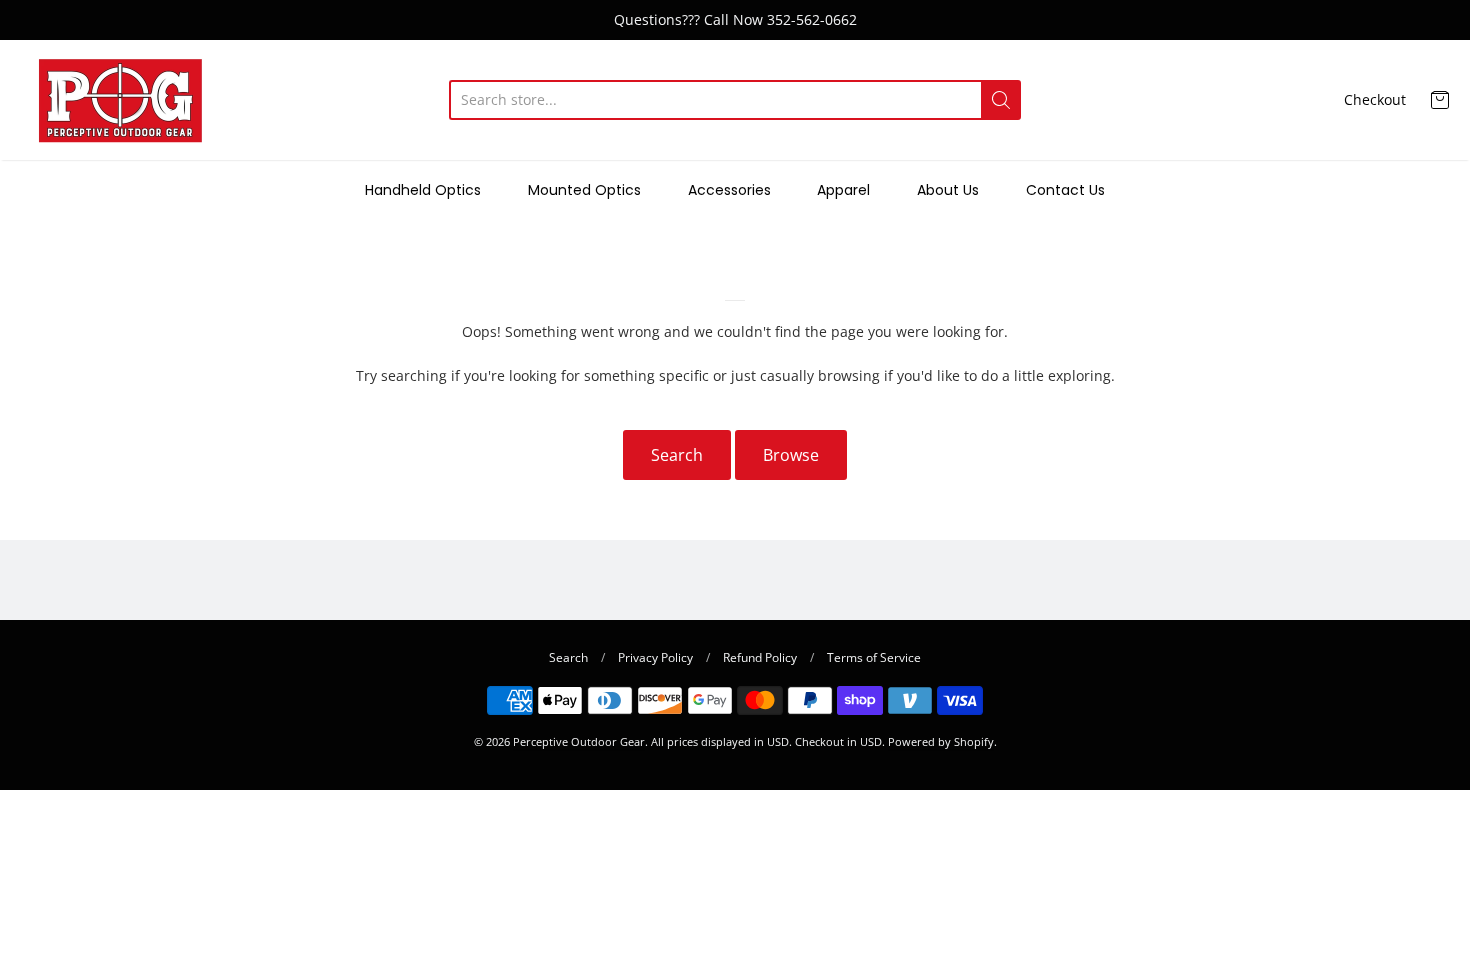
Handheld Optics (423, 190)
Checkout (1375, 99)
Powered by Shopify (941, 742)
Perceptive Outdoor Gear (579, 742)
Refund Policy (760, 657)
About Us (948, 190)
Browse (791, 455)
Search (677, 455)
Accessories (729, 190)
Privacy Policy (655, 657)
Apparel (843, 190)
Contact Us (1065, 190)
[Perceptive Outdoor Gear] (120, 100)
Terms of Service (874, 657)
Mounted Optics (584, 190)
